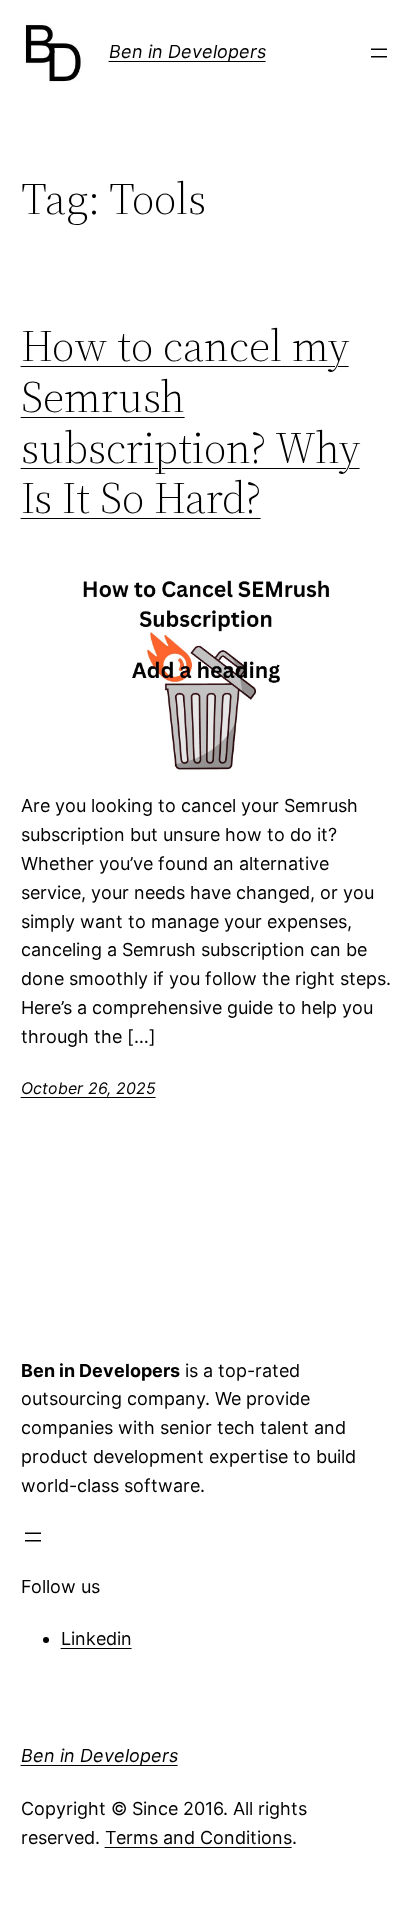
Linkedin (96, 1638)
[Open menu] (379, 53)
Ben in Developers (187, 51)
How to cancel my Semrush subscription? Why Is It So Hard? (190, 422)
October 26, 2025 (88, 1088)
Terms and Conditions (198, 1837)
